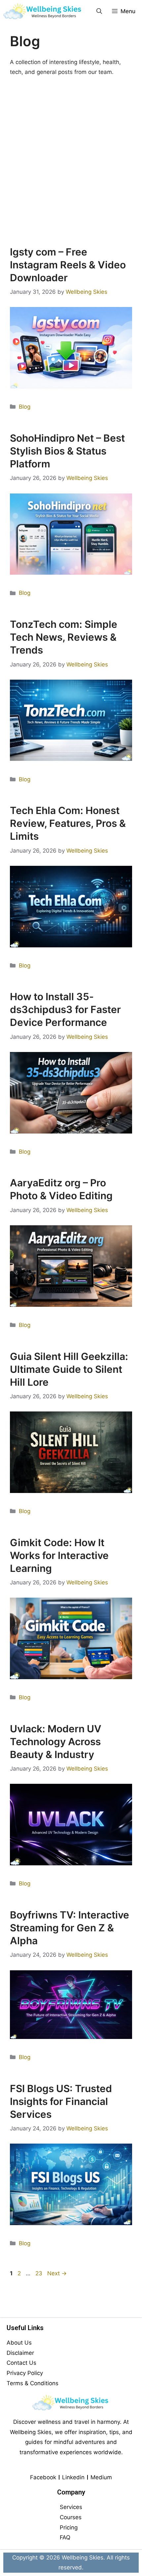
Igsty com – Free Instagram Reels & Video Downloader (68, 265)
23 (39, 2273)
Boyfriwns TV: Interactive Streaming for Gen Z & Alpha (70, 1928)
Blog (25, 407)
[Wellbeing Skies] (43, 11)
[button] (99, 11)
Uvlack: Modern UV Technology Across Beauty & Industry (56, 1742)
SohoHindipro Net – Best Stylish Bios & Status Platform (67, 451)
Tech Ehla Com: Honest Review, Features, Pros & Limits (68, 823)
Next (57, 2273)
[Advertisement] (71, 161)
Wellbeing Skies (83, 2558)
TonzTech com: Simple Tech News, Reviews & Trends (64, 637)
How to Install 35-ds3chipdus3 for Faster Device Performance (65, 1009)
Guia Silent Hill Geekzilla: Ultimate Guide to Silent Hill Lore (69, 1369)
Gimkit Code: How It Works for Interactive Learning (59, 1555)
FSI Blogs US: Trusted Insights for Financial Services (61, 2101)
